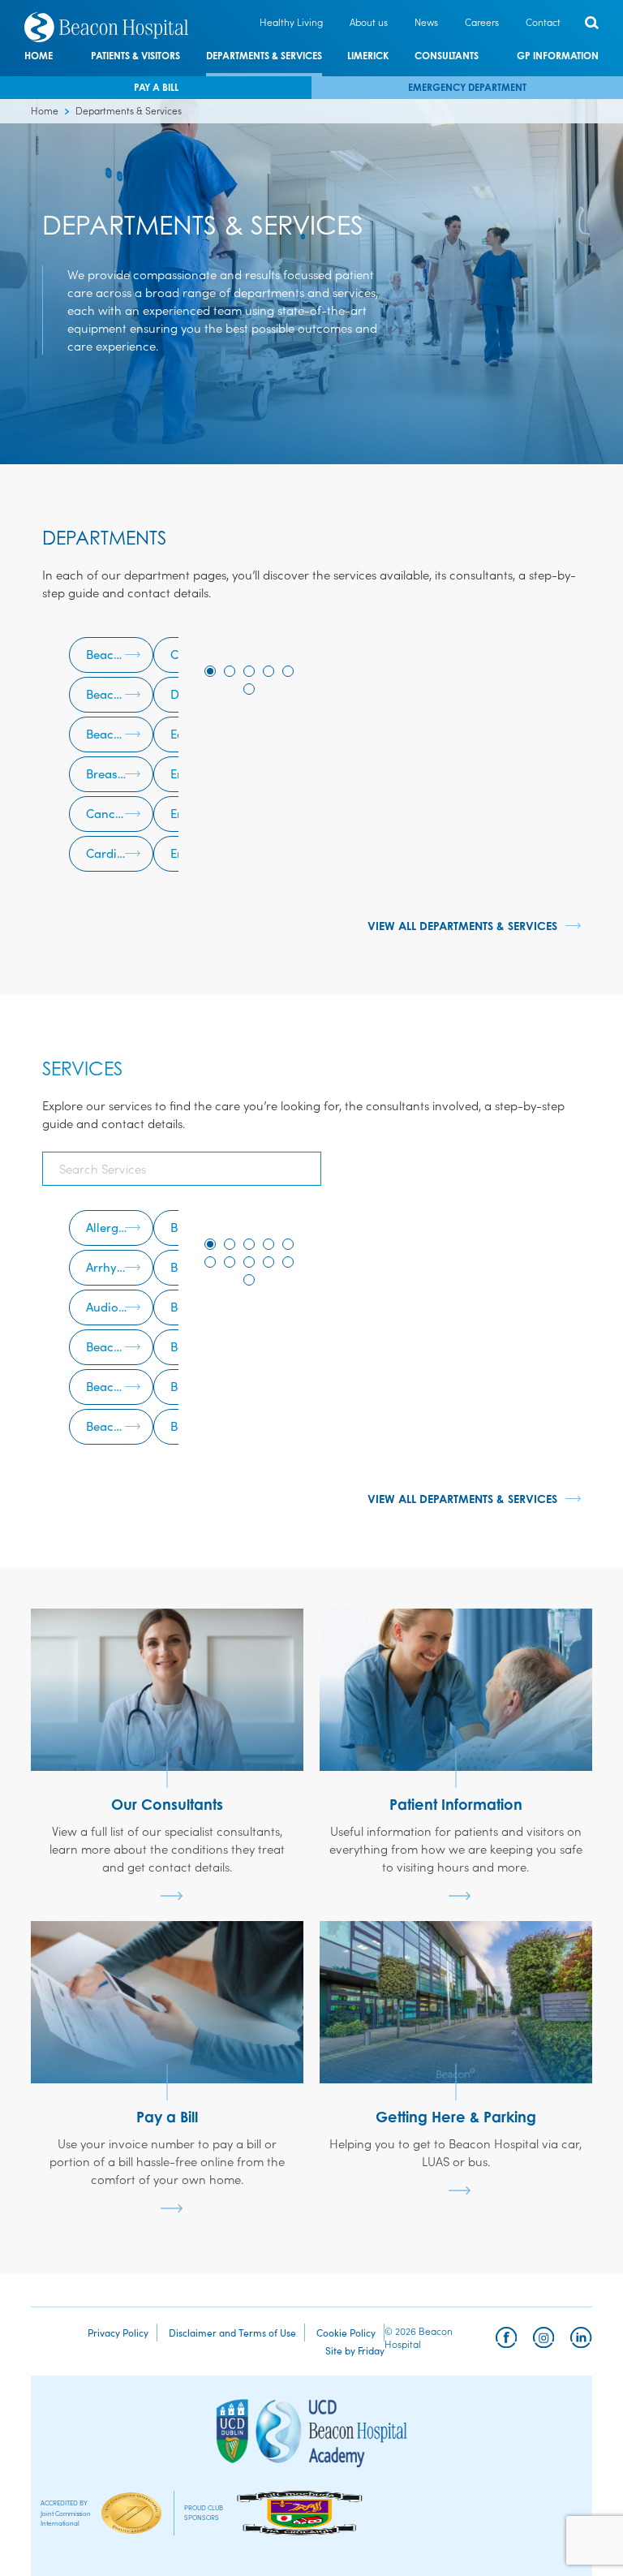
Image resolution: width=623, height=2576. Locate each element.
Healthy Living (291, 22)
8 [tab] (249, 1262)
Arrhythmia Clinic (120, 1266)
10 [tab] (288, 1262)
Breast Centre (120, 773)
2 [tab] (230, 671)
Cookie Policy (346, 2332)
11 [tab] (249, 1280)
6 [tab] (249, 689)
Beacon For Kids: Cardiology (120, 1386)
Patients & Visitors (135, 56)
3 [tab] (249, 671)
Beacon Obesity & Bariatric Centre (120, 733)
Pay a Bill (156, 87)
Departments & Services (264, 56)
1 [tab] (210, 671)
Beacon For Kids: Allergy (120, 1346)
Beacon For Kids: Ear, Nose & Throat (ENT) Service (120, 1426)
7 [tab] (230, 1262)
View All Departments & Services (462, 926)
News (426, 22)
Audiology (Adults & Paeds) (120, 1306)
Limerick (368, 56)
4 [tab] (269, 671)
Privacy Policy (118, 2332)
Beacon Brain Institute (120, 654)
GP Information (558, 56)
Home (39, 56)
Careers (482, 22)
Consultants (447, 56)
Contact (543, 22)
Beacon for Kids (120, 694)
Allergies (110, 1227)
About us (369, 22)
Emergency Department (467, 87)
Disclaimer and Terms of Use (232, 2332)
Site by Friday (355, 2350)
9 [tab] (269, 1262)
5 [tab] (288, 671)
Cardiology (117, 853)
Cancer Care (120, 813)
